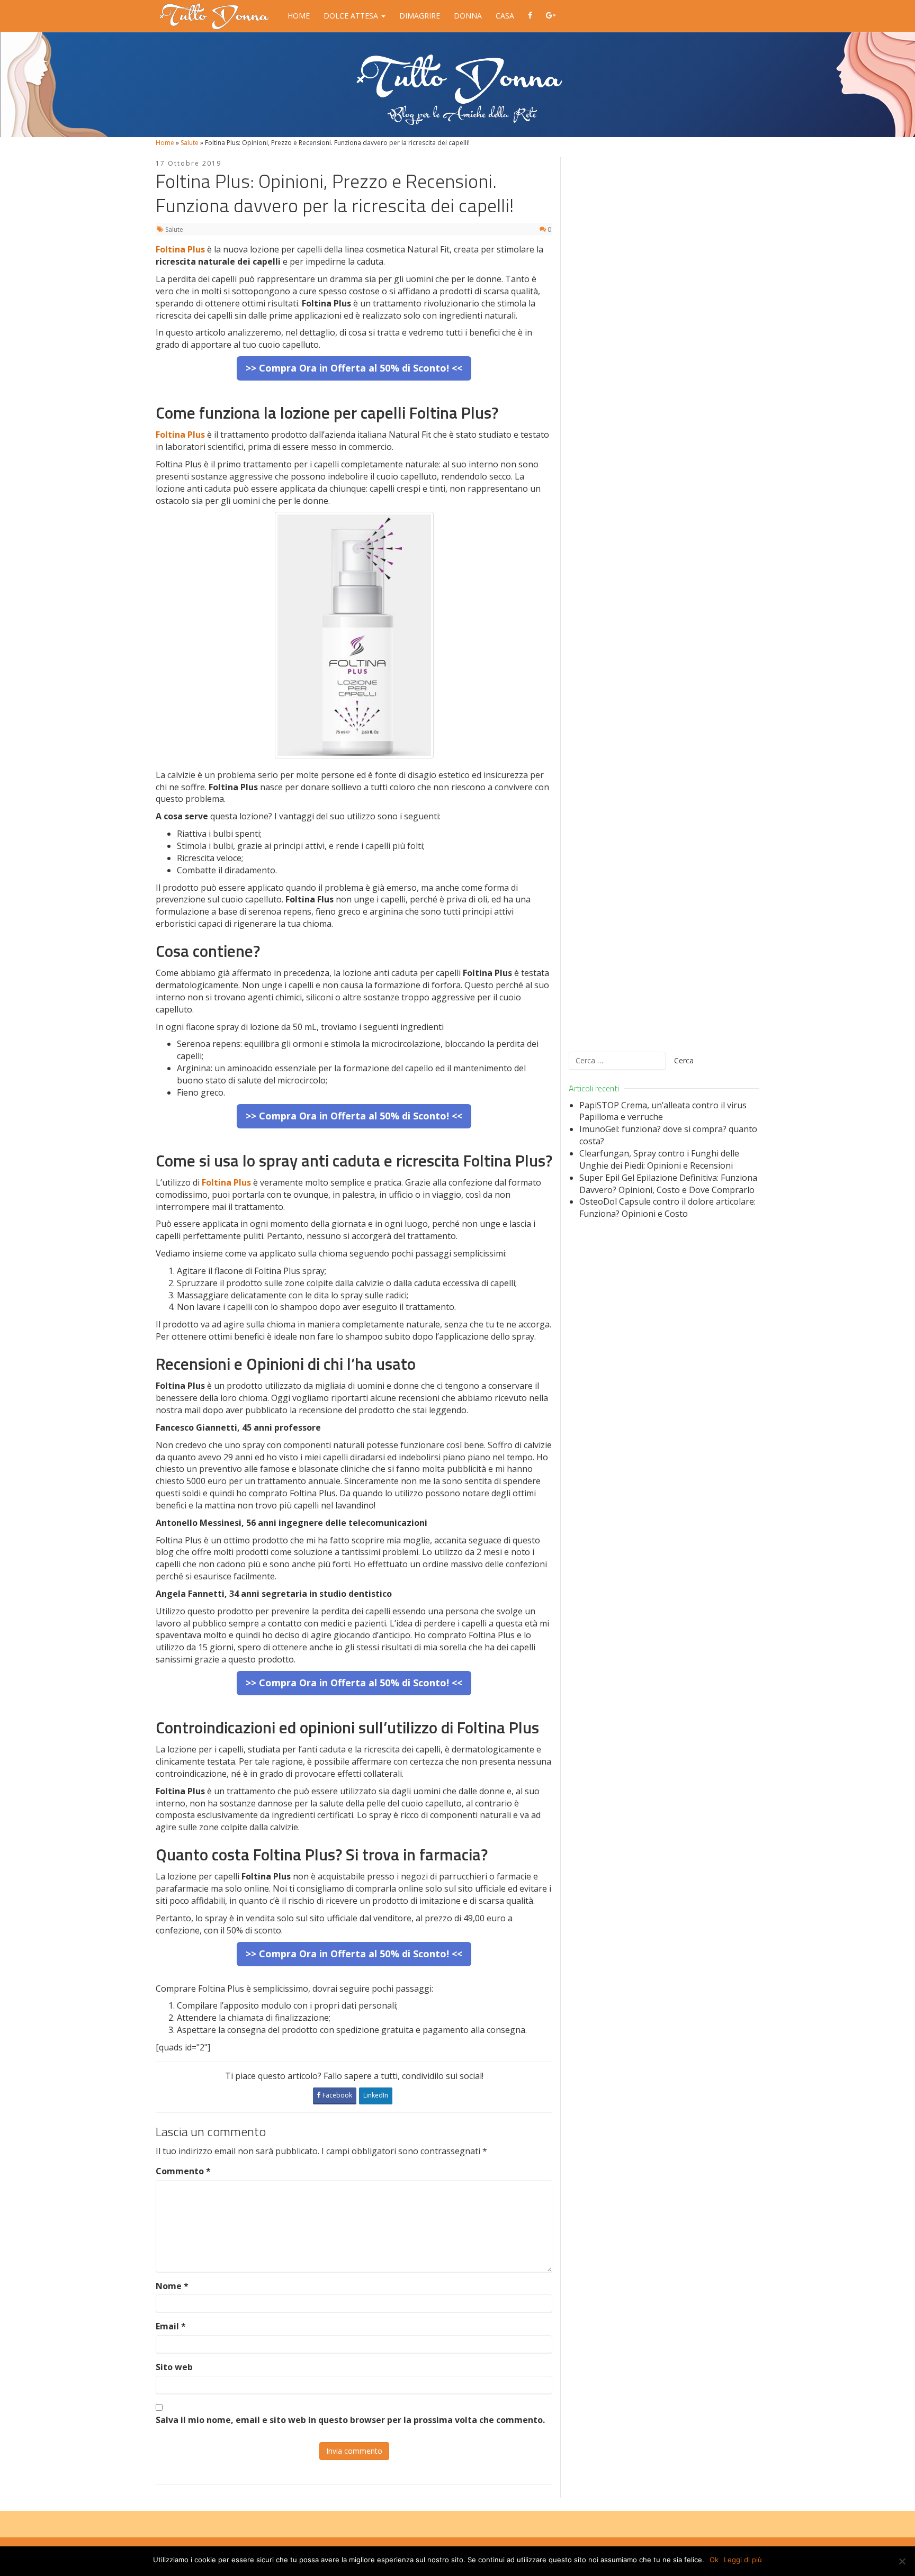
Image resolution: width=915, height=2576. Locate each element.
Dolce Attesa (352, 16)
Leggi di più (743, 2560)
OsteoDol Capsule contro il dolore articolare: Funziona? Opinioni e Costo (667, 1208)
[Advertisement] (664, 598)
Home (299, 16)
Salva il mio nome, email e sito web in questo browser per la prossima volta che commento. (350, 2420)
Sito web (174, 2367)
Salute (190, 143)
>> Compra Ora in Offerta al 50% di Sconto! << (354, 368)
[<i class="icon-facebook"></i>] (530, 16)
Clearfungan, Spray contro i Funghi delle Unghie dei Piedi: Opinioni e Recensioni (659, 1159)
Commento (183, 2171)
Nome (172, 2286)
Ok (714, 2560)
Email (171, 2326)
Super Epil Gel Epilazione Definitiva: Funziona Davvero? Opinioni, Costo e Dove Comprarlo (668, 1184)
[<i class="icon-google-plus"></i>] (551, 16)
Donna (468, 16)
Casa (505, 16)
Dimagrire (420, 16)
